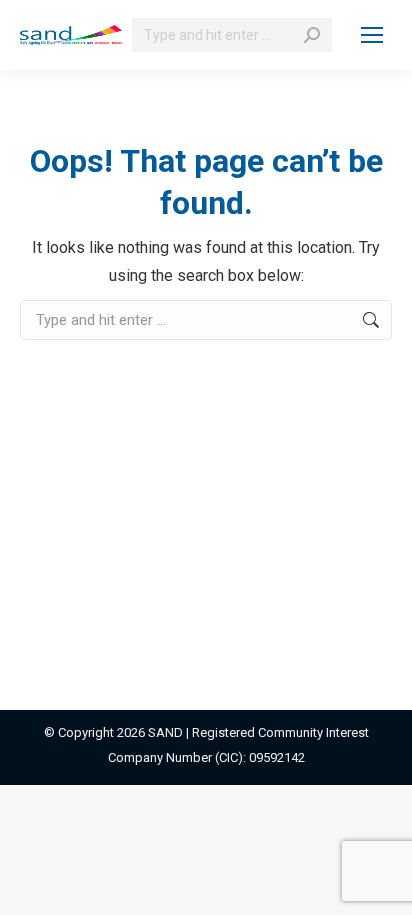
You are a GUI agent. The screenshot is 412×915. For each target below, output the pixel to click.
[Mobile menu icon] (372, 35)
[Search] (312, 35)
